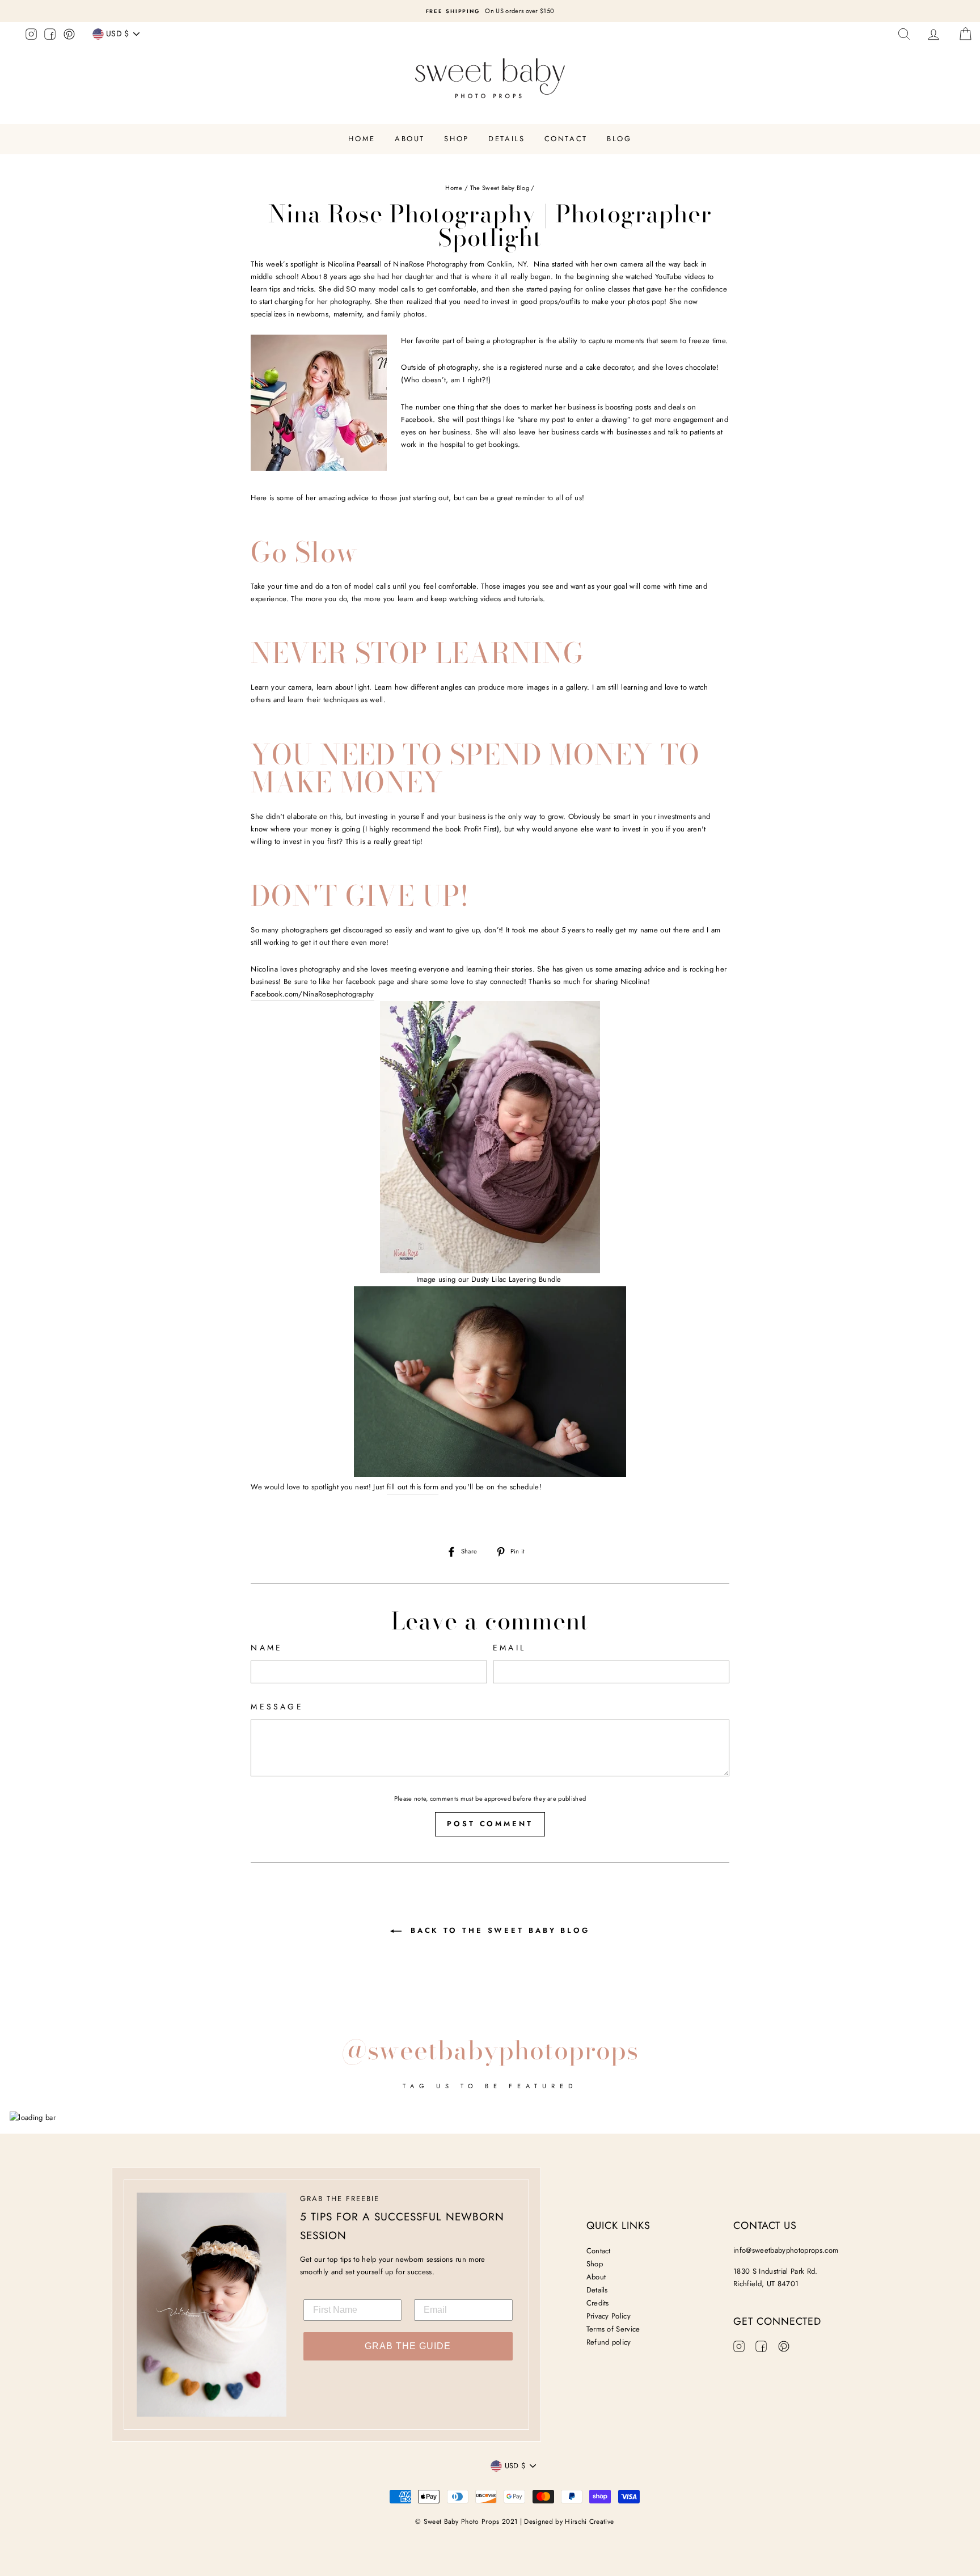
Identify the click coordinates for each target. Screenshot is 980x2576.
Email (509, 1648)
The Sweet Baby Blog (500, 188)
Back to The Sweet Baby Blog (498, 1930)
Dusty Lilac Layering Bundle (518, 1279)
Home (362, 139)
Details (506, 139)
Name (267, 1648)
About (410, 139)
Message (277, 1707)
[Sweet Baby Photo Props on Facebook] (50, 36)
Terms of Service (613, 2329)
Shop (456, 139)
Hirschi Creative (589, 2522)
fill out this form (413, 1487)
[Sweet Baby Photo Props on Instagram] (31, 36)
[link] (312, 994)
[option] (490, 11)
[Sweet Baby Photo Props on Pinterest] (69, 36)
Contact (566, 139)
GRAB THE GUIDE (408, 2346)
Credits (598, 2303)
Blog (619, 139)
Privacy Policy (609, 2316)
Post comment (490, 1824)
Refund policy (609, 2342)
